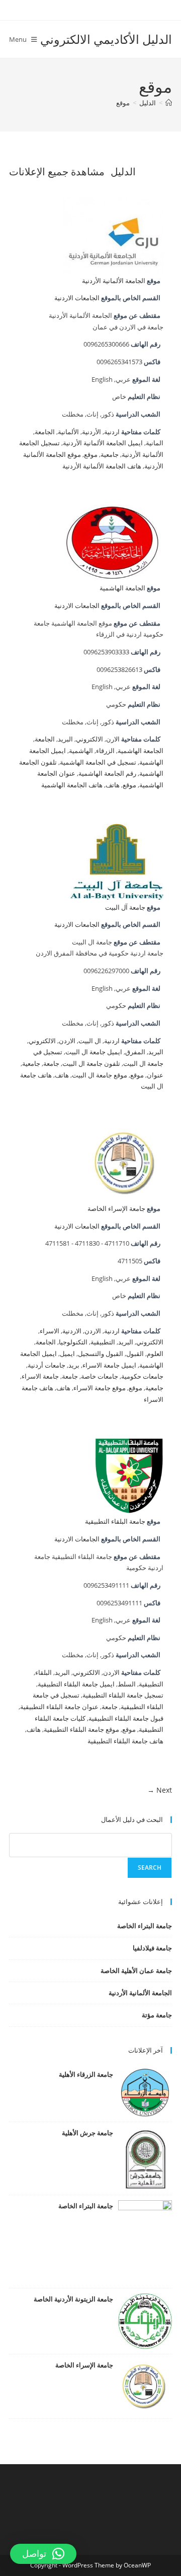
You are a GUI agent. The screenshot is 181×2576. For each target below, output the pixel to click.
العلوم (155, 1354)
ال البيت (90, 1041)
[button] (43, 2554)
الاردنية (72, 1331)
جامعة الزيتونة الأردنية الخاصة (73, 2299)
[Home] (169, 103)
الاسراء (50, 1331)
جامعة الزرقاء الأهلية (86, 2074)
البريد (65, 739)
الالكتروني (89, 739)
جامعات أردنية (47, 1365)
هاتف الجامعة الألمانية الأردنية (102, 466)
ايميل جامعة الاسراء (109, 1365)
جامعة (51, 1064)
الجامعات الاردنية (77, 298)
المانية (155, 443)
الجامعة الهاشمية (122, 588)
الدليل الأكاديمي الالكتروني (106, 39)
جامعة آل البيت (125, 907)
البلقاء (43, 1673)
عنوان (155, 1075)
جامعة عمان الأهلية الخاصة (136, 1971)
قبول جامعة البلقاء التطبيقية (126, 1718)
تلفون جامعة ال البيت (91, 1064)
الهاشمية (81, 751)
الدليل (123, 172)
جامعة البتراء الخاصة (145, 1926)
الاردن (67, 1041)
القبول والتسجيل (101, 1354)
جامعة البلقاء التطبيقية (115, 1521)
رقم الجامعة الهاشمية (107, 773)
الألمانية (68, 432)
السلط (127, 1684)
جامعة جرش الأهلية (87, 2133)
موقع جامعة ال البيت (100, 1075)
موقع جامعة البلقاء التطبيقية (81, 1730)
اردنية (112, 432)
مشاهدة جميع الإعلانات (57, 172)
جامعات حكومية (142, 1376)
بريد (74, 1365)
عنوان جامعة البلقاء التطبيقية (59, 1707)
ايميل (67, 1354)
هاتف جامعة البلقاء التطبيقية (125, 1741)
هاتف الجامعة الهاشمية (72, 785)
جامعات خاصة (100, 1376)
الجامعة (45, 432)
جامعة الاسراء (40, 1376)
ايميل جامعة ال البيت (94, 1052)
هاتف (113, 785)
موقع (123, 103)
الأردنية (92, 432)
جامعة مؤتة (157, 2015)
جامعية (110, 455)
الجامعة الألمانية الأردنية (114, 281)
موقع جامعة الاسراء (100, 1388)
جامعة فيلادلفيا (152, 1948)
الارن (113, 739)
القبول (135, 1354)
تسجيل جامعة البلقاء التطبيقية (123, 1695)
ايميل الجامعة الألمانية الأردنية (103, 443)
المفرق (135, 1052)
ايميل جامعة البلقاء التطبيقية (76, 1684)
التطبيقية (103, 1342)
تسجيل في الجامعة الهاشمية (98, 762)
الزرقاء (105, 751)
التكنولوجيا (73, 1342)
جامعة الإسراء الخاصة (116, 1209)
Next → (160, 1790)
